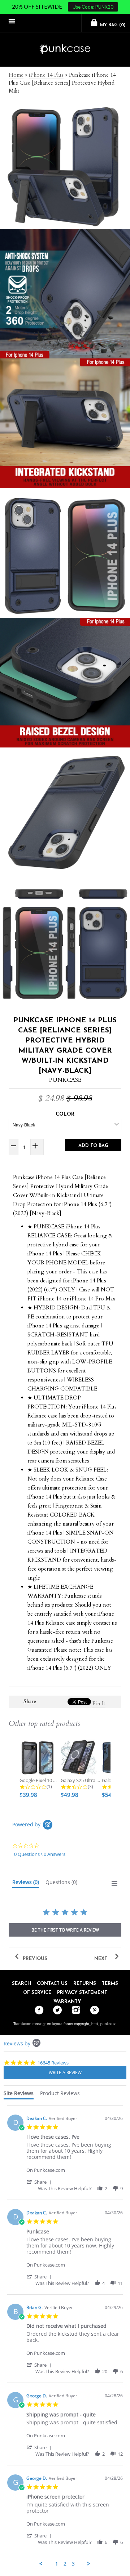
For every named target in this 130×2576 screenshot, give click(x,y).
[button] (40, 2182)
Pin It (99, 1704)
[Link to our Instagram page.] (74, 2010)
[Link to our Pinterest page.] (93, 2010)
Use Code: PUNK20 (93, 7)
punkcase (109, 2024)
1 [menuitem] (57, 2564)
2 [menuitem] (65, 2564)
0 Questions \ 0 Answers (40, 1854)
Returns (85, 1984)
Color (65, 1114)
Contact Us (52, 1984)
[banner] (65, 50)
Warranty (67, 2002)
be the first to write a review (65, 1930)
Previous (34, 1959)
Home (16, 75)
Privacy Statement (82, 1993)
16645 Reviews (53, 2063)
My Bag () (112, 25)
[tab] (26, 1884)
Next (101, 1959)
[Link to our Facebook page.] (37, 2010)
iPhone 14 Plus (46, 75)
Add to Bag (93, 1146)
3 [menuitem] (73, 2564)
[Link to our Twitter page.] (56, 2010)
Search (21, 1984)
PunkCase (65, 1080)
